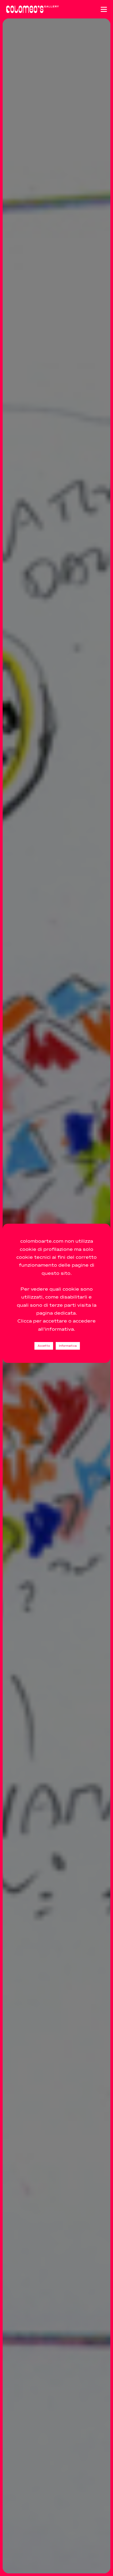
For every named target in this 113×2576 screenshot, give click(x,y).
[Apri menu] (104, 9)
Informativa (68, 1346)
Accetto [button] (44, 1346)
